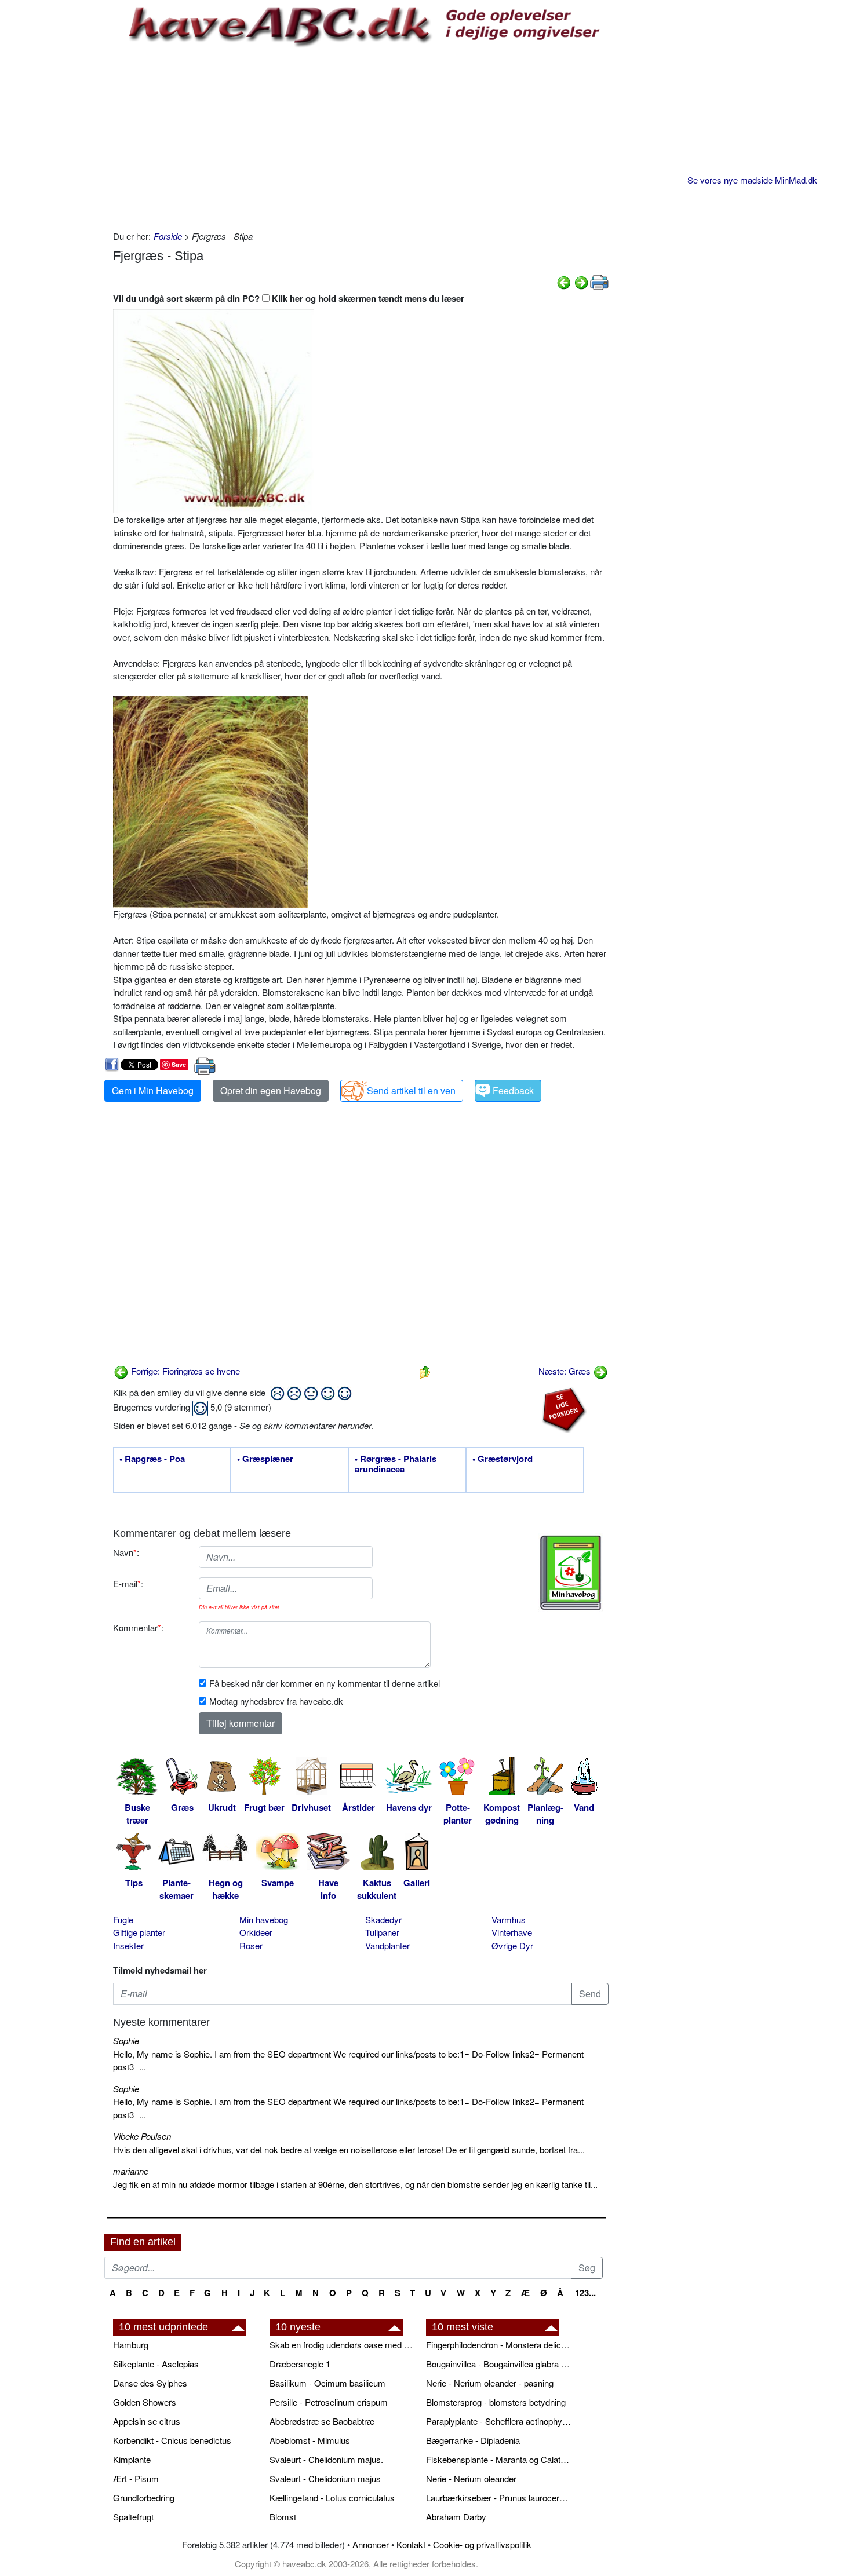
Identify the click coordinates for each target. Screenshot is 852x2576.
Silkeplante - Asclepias (156, 2364)
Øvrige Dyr (512, 1945)
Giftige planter (139, 1932)
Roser (251, 1945)
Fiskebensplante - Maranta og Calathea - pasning (498, 2459)
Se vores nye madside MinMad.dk (752, 180)
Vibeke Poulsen (142, 2136)
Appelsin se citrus (147, 2421)
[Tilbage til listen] (425, 1371)
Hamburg (131, 2345)
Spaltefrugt (133, 2517)
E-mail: (128, 1583)
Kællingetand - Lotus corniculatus (332, 2498)
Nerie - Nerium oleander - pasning (490, 2383)
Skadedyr (383, 1919)
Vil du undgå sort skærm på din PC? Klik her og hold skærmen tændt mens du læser (289, 298)
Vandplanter (387, 1945)
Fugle (123, 1919)
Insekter (128, 1945)
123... (585, 2293)
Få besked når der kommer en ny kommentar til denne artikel (325, 1683)
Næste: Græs (566, 1371)
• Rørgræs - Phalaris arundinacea (396, 1464)
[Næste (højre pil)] (581, 281)
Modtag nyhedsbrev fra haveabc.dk (276, 1701)
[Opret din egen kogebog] (571, 1573)
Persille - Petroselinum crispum (329, 2402)
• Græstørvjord (503, 1459)
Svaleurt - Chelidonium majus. (326, 2459)
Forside (168, 236)
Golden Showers (145, 2402)
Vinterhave (512, 1932)
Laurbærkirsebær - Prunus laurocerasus (498, 2498)
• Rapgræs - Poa (152, 1459)
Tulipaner (382, 1932)
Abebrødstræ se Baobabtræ (322, 2421)
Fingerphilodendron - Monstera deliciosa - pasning (498, 2345)
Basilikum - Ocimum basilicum (327, 2383)
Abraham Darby (456, 2517)
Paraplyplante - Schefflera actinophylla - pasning (498, 2421)
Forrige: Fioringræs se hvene (184, 1371)
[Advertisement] (361, 137)
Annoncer (371, 2544)
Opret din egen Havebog (271, 1090)
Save (179, 1064)
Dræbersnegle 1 (300, 2364)
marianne (131, 2171)
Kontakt (411, 2544)
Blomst (283, 2517)
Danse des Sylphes (150, 2383)
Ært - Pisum (136, 2478)
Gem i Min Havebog (153, 1090)
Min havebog (264, 1919)
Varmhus (509, 1919)
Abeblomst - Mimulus (310, 2440)
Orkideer (256, 1932)
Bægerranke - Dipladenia (473, 2440)
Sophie (126, 2040)
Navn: (126, 1552)
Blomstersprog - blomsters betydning (496, 2402)
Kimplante (132, 2459)
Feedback (513, 1090)
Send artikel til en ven (411, 1090)
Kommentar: (138, 1627)
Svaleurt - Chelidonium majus (325, 2478)
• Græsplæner (265, 1459)
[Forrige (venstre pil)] (564, 281)
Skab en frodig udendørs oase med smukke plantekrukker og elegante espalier (342, 2345)
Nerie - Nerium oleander (471, 2478)
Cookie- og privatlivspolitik (482, 2544)
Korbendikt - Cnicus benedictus (172, 2440)
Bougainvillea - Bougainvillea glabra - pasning (498, 2364)
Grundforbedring (144, 2498)
